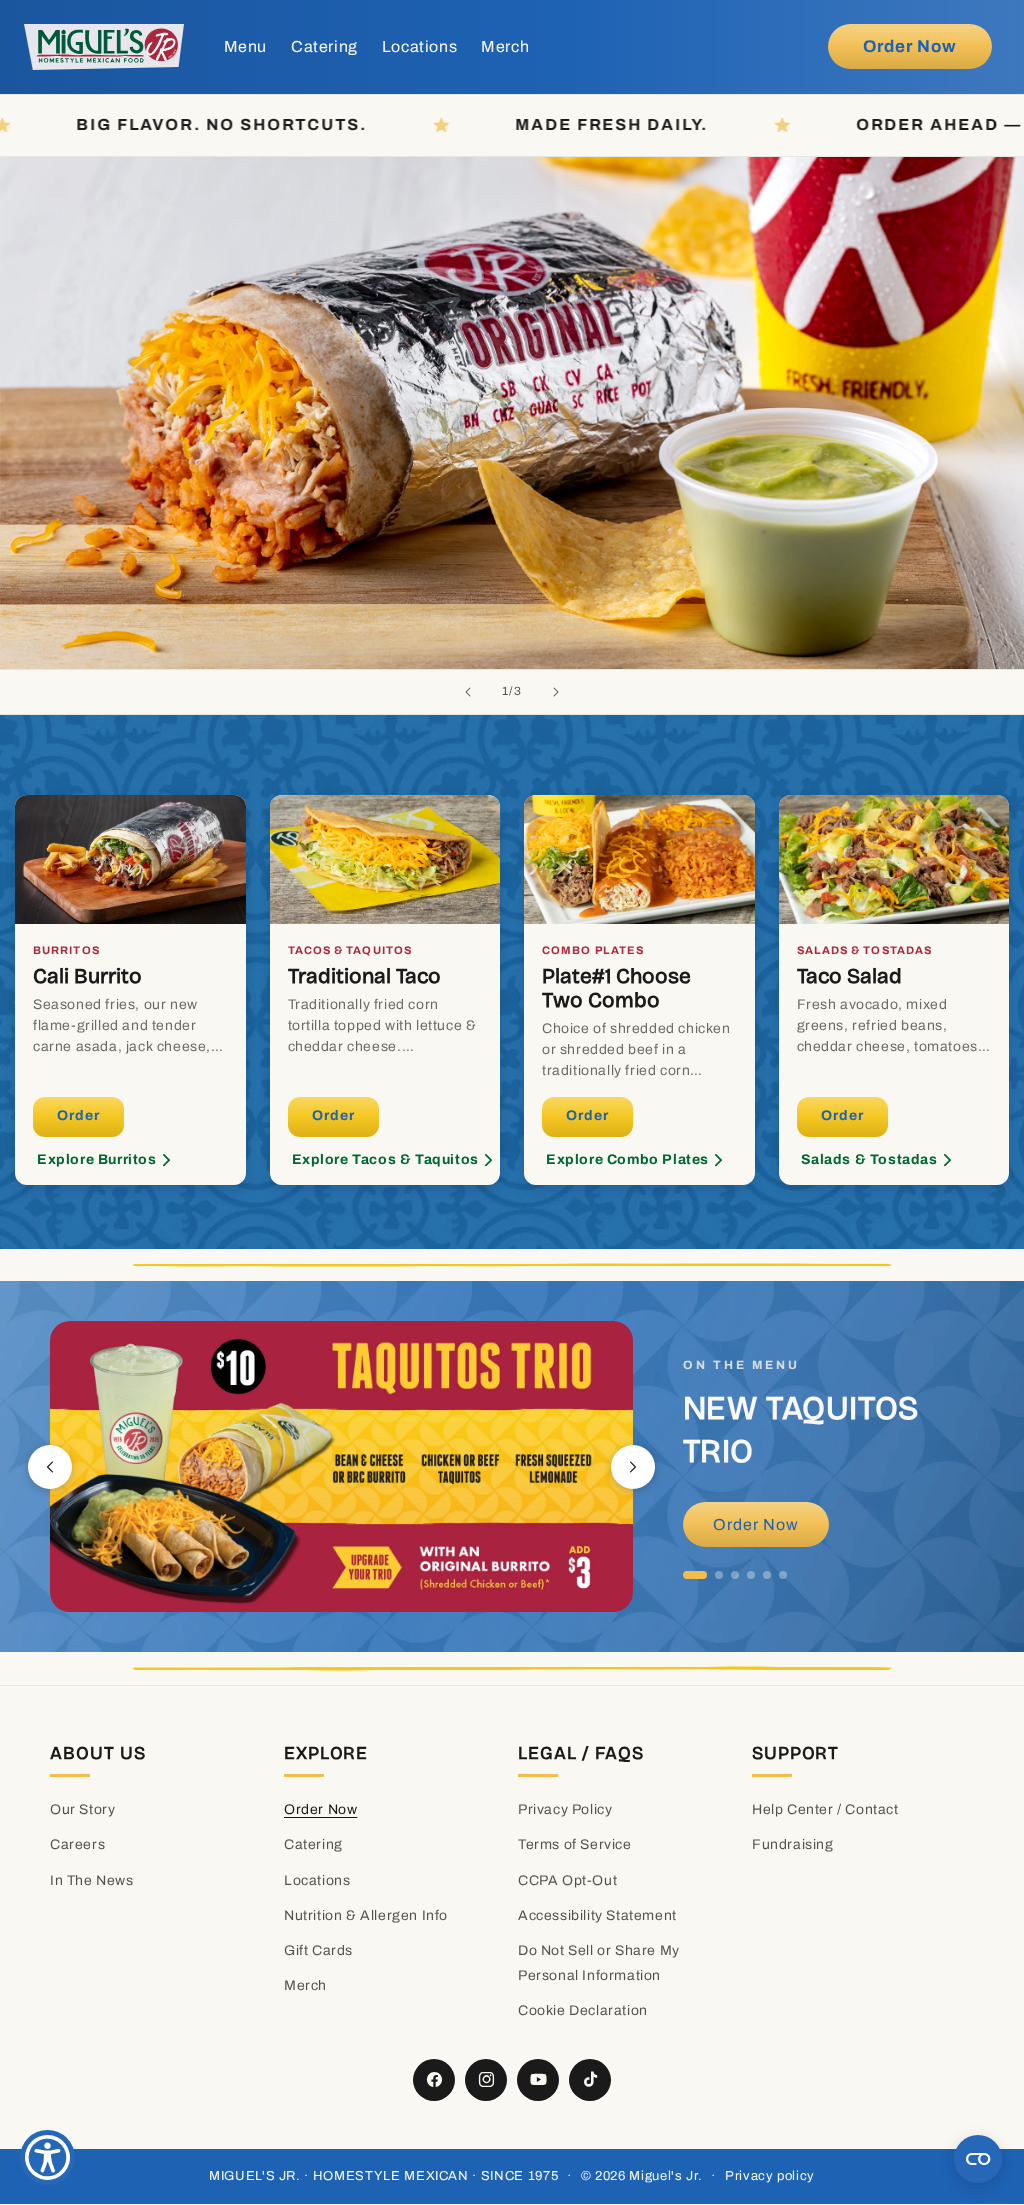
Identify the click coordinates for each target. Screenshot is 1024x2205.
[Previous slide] (468, 692)
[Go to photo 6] (783, 1575)
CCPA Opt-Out (567, 1880)
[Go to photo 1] (695, 1575)
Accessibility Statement (597, 1915)
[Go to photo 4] (751, 1575)
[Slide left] (50, 1467)
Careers (77, 1844)
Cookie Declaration (583, 2010)
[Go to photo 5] (767, 1575)
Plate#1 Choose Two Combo (616, 988)
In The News (92, 1880)
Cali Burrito (87, 976)
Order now (910, 46)
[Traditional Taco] (385, 860)
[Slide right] (633, 1467)
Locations (317, 1880)
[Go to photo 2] (719, 1575)
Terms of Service (575, 1844)
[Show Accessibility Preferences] (47, 2157)
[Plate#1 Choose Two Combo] (639, 860)
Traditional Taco (364, 976)
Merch (305, 1985)
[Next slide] (556, 692)
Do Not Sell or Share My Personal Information (599, 1963)
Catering (313, 1844)
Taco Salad (849, 976)
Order (78, 1115)
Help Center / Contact (825, 1809)
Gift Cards (318, 1950)
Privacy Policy (565, 1809)
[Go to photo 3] (735, 1575)
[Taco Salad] (894, 860)
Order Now (756, 1524)
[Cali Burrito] (130, 860)
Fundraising (793, 1844)
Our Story (82, 1809)
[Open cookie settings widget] (978, 2159)
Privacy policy (770, 2176)
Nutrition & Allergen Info (366, 1915)
